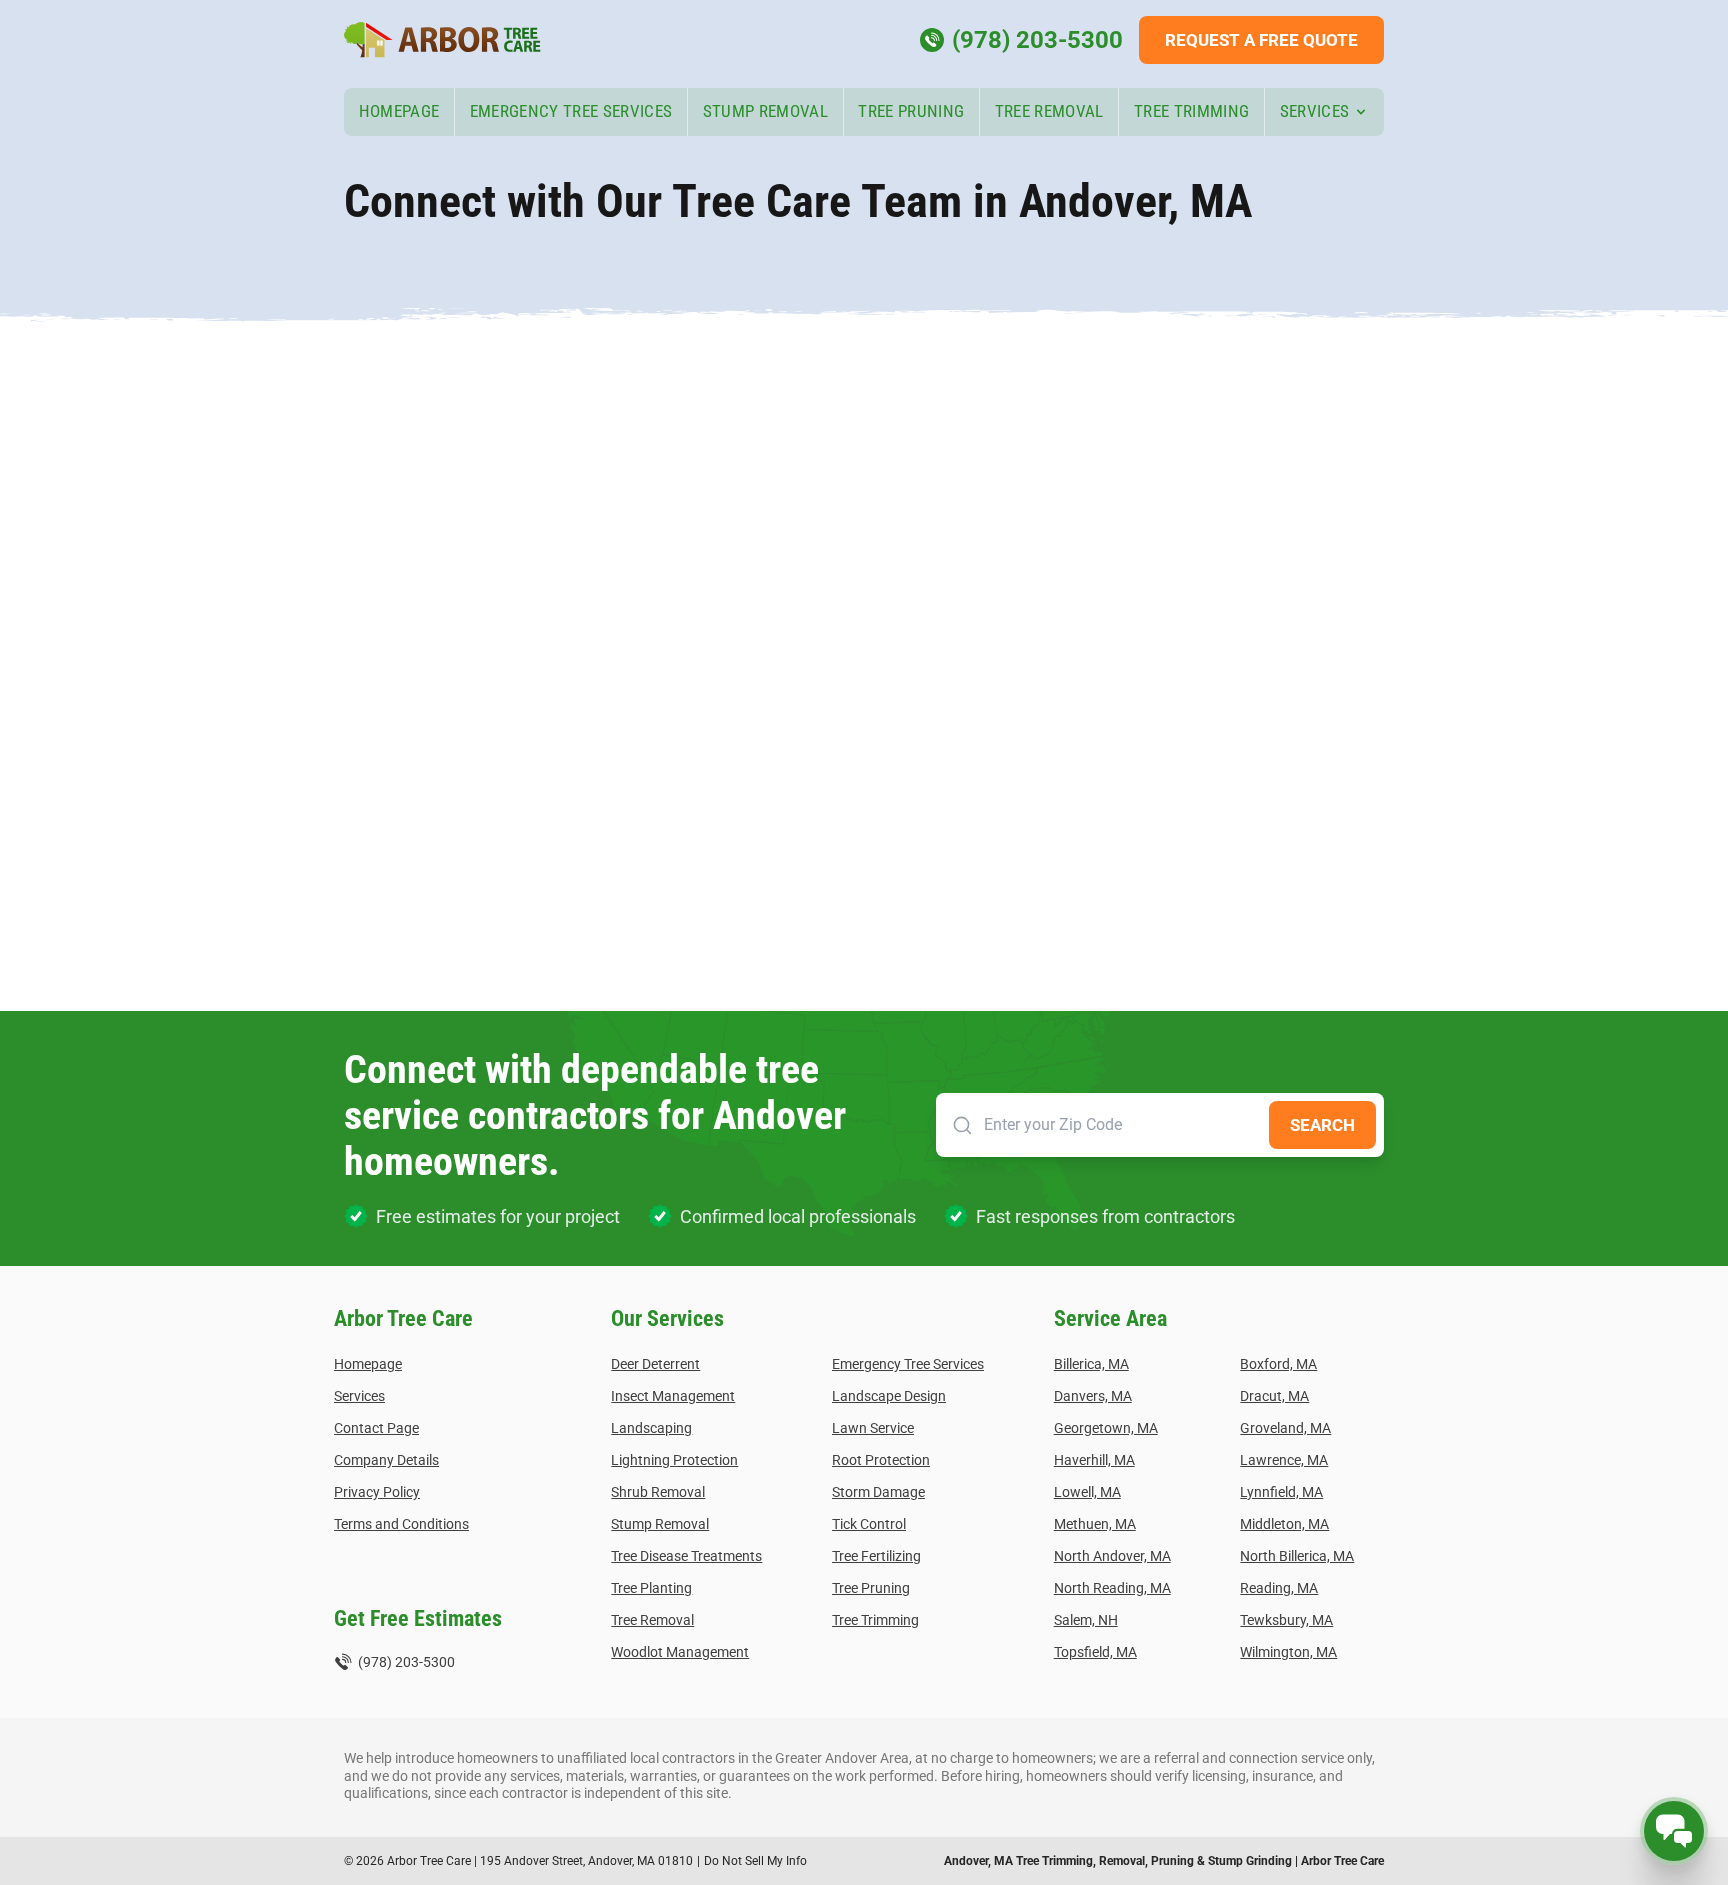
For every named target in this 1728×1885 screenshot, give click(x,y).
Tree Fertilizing (876, 1556)
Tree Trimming (1191, 111)
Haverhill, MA (1094, 1460)
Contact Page (376, 1428)
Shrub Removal (658, 1492)
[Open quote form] (1674, 1831)
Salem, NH (1086, 1620)
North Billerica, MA (1297, 1556)
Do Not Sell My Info (755, 1861)
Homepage (399, 111)
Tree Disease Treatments (686, 1556)
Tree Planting (651, 1588)
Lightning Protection (674, 1460)
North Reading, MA (1112, 1588)
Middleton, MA (1284, 1524)
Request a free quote (1261, 40)
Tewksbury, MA (1286, 1620)
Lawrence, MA (1284, 1460)
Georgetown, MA (1106, 1428)
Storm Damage (878, 1492)
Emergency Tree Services (571, 111)
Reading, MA (1279, 1588)
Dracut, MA (1274, 1396)
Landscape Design (889, 1396)
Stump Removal (765, 111)
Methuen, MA (1095, 1524)
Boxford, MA (1278, 1364)
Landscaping (651, 1428)
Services (1315, 111)
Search (1322, 1125)
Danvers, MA (1093, 1396)
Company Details (386, 1460)
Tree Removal (1049, 111)
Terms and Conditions (401, 1524)
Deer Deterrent (655, 1364)
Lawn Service (873, 1428)
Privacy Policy (377, 1492)
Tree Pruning (911, 111)
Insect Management (673, 1396)
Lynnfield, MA (1281, 1492)
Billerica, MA (1091, 1364)
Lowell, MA (1087, 1492)
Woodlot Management (680, 1652)
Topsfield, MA (1095, 1652)
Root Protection (881, 1460)
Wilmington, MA (1288, 1652)
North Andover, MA (1112, 1556)
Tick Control (869, 1524)
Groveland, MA (1285, 1428)
